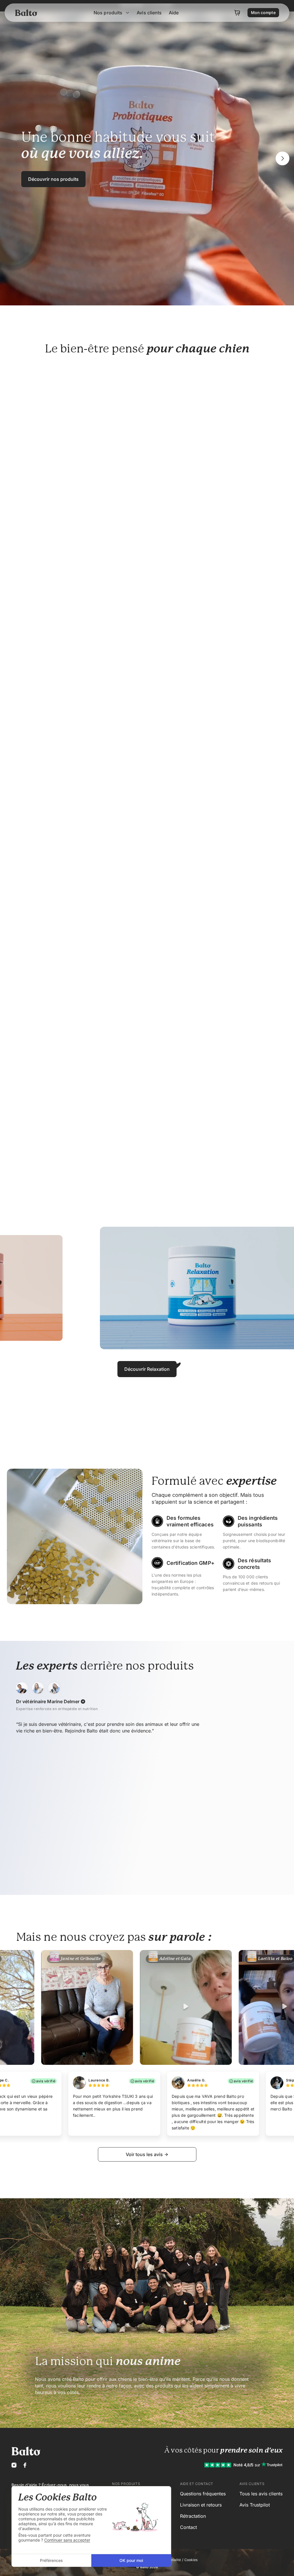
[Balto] (27, 24)
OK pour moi (131, 2560)
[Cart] (237, 24)
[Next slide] (283, 158)
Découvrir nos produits (53, 179)
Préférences (51, 2560)
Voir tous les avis (144, 2154)
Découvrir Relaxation (147, 1369)
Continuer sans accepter (67, 2540)
